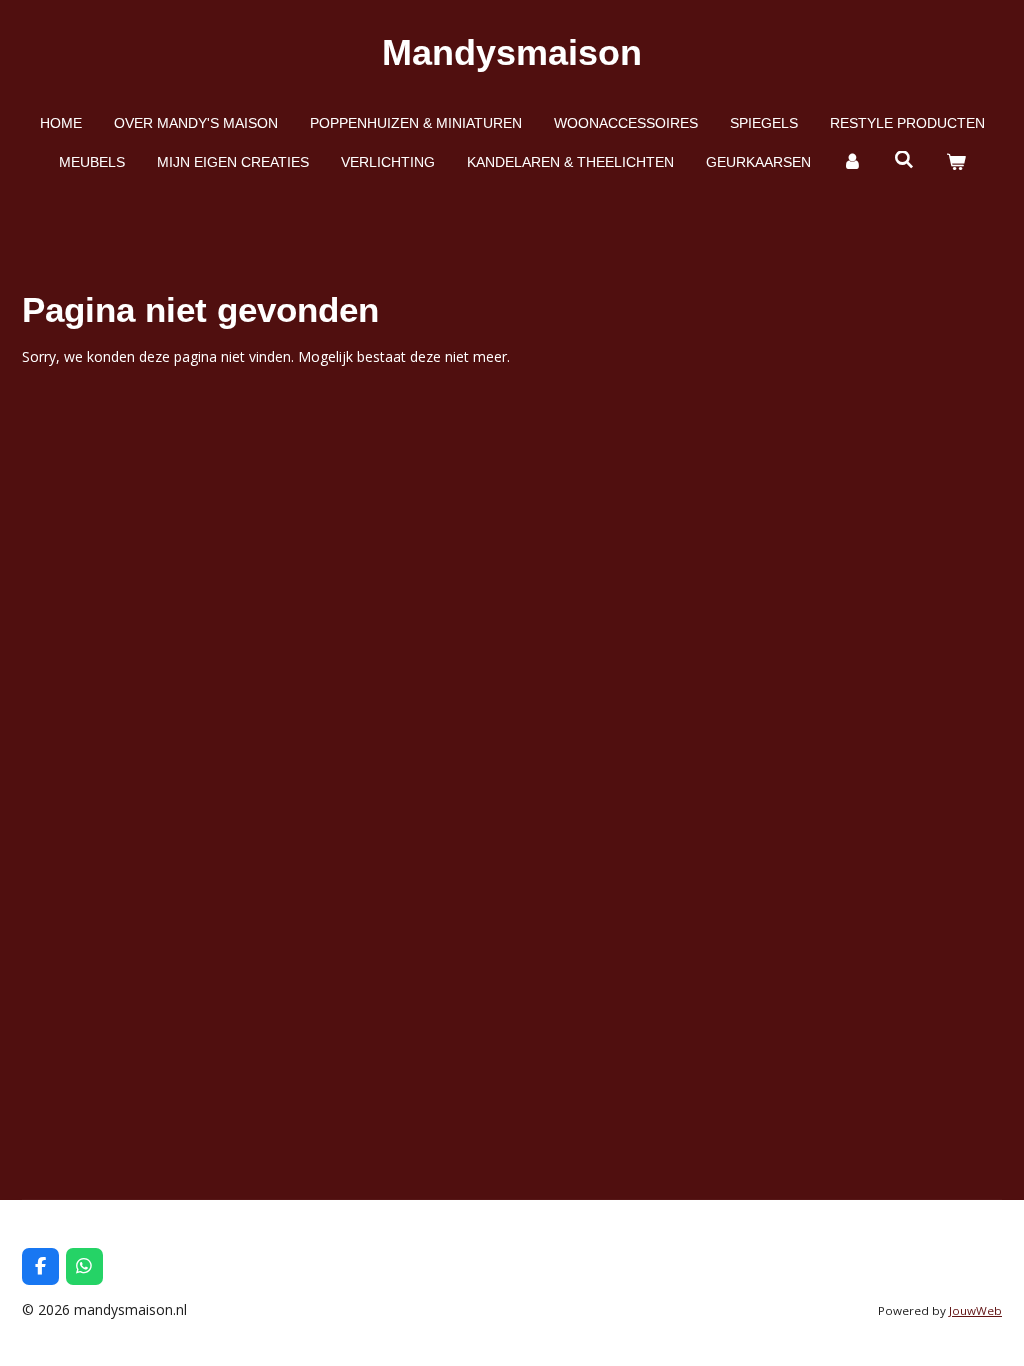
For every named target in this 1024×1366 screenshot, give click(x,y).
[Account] (853, 162)
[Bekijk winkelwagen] (956, 162)
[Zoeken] (904, 160)
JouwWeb (975, 1310)
